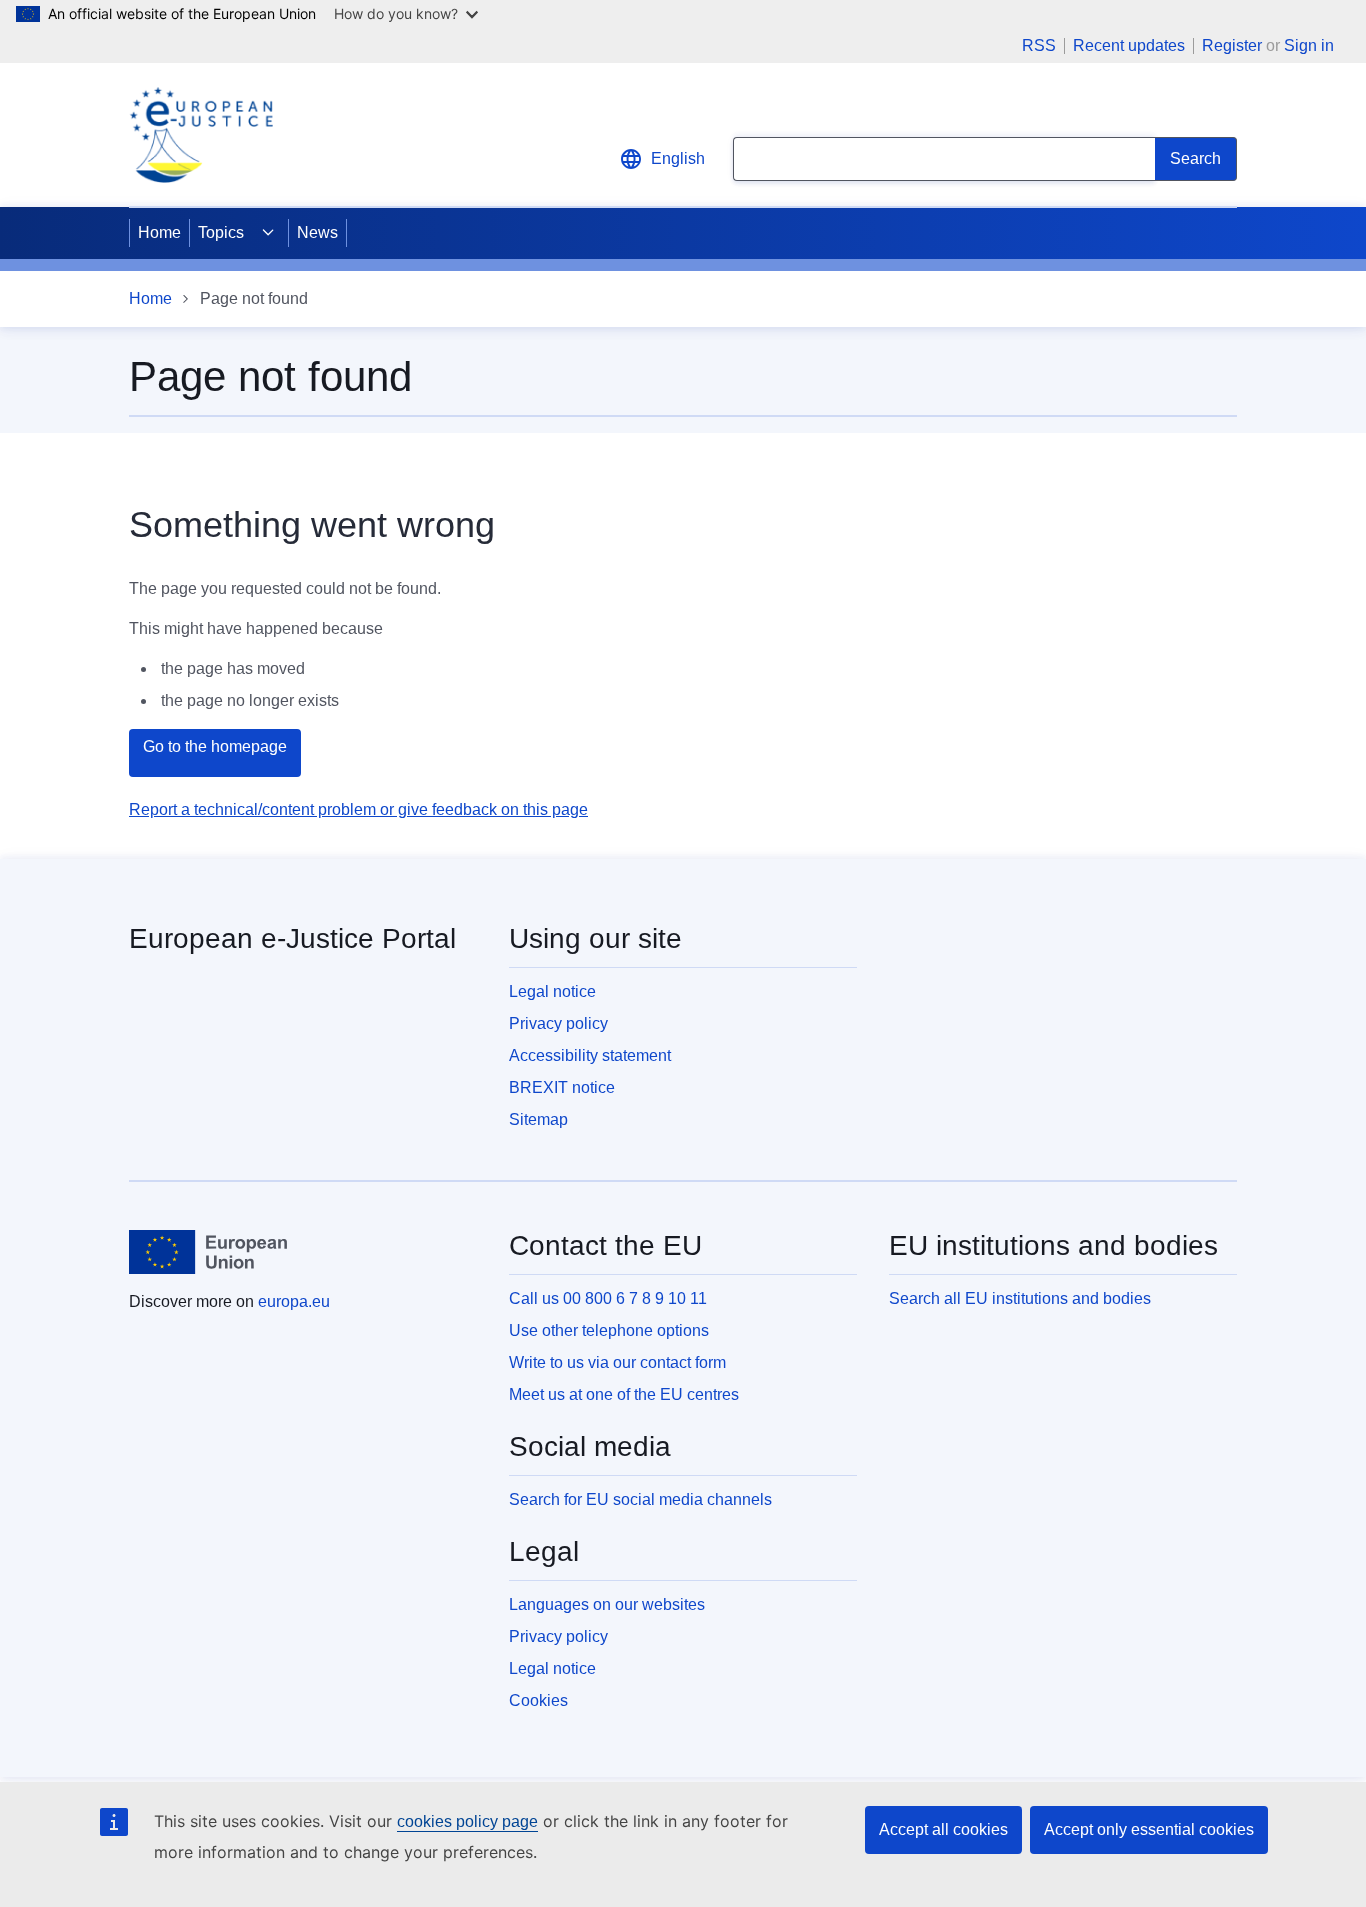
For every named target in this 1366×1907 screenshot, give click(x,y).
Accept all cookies (943, 1829)
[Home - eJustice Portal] (201, 135)
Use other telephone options (609, 1330)
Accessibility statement (590, 1055)
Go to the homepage (215, 746)
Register (1232, 45)
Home (159, 232)
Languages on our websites (607, 1604)
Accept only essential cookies (1149, 1829)
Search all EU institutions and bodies (1020, 1298)
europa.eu (294, 1301)
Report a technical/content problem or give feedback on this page (358, 809)
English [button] (678, 158)
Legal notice (552, 991)
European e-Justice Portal (292, 938)
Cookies (538, 1700)
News (317, 232)
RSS (1039, 46)
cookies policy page (467, 1821)
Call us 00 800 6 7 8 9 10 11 (608, 1298)
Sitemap (538, 1119)
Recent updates (1129, 46)
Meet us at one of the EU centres (624, 1394)
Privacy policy (558, 1023)
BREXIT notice (562, 1087)
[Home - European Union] (208, 1252)
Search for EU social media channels (640, 1499)
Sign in (1309, 45)
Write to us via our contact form (617, 1362)
